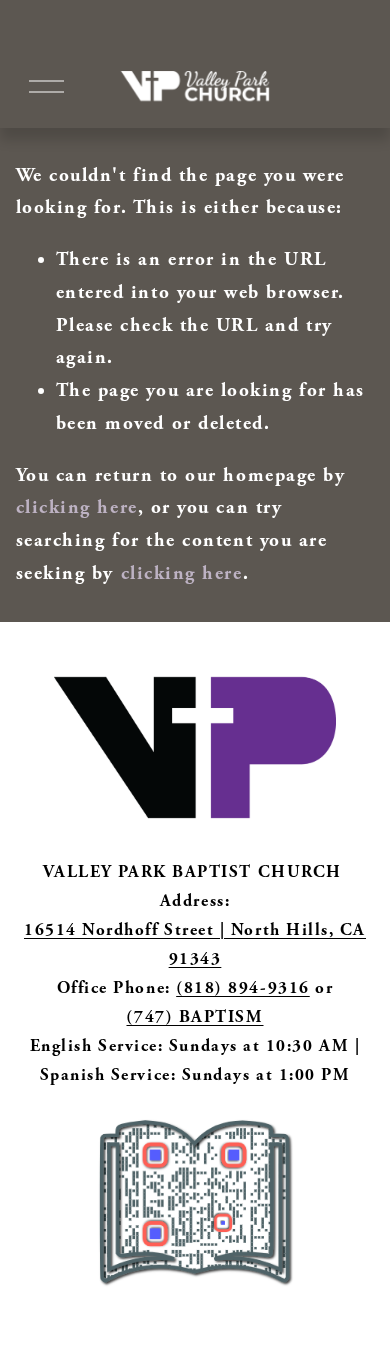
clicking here (77, 507)
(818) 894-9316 (243, 988)
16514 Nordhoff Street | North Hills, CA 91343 (195, 944)
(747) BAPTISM (194, 1017)
